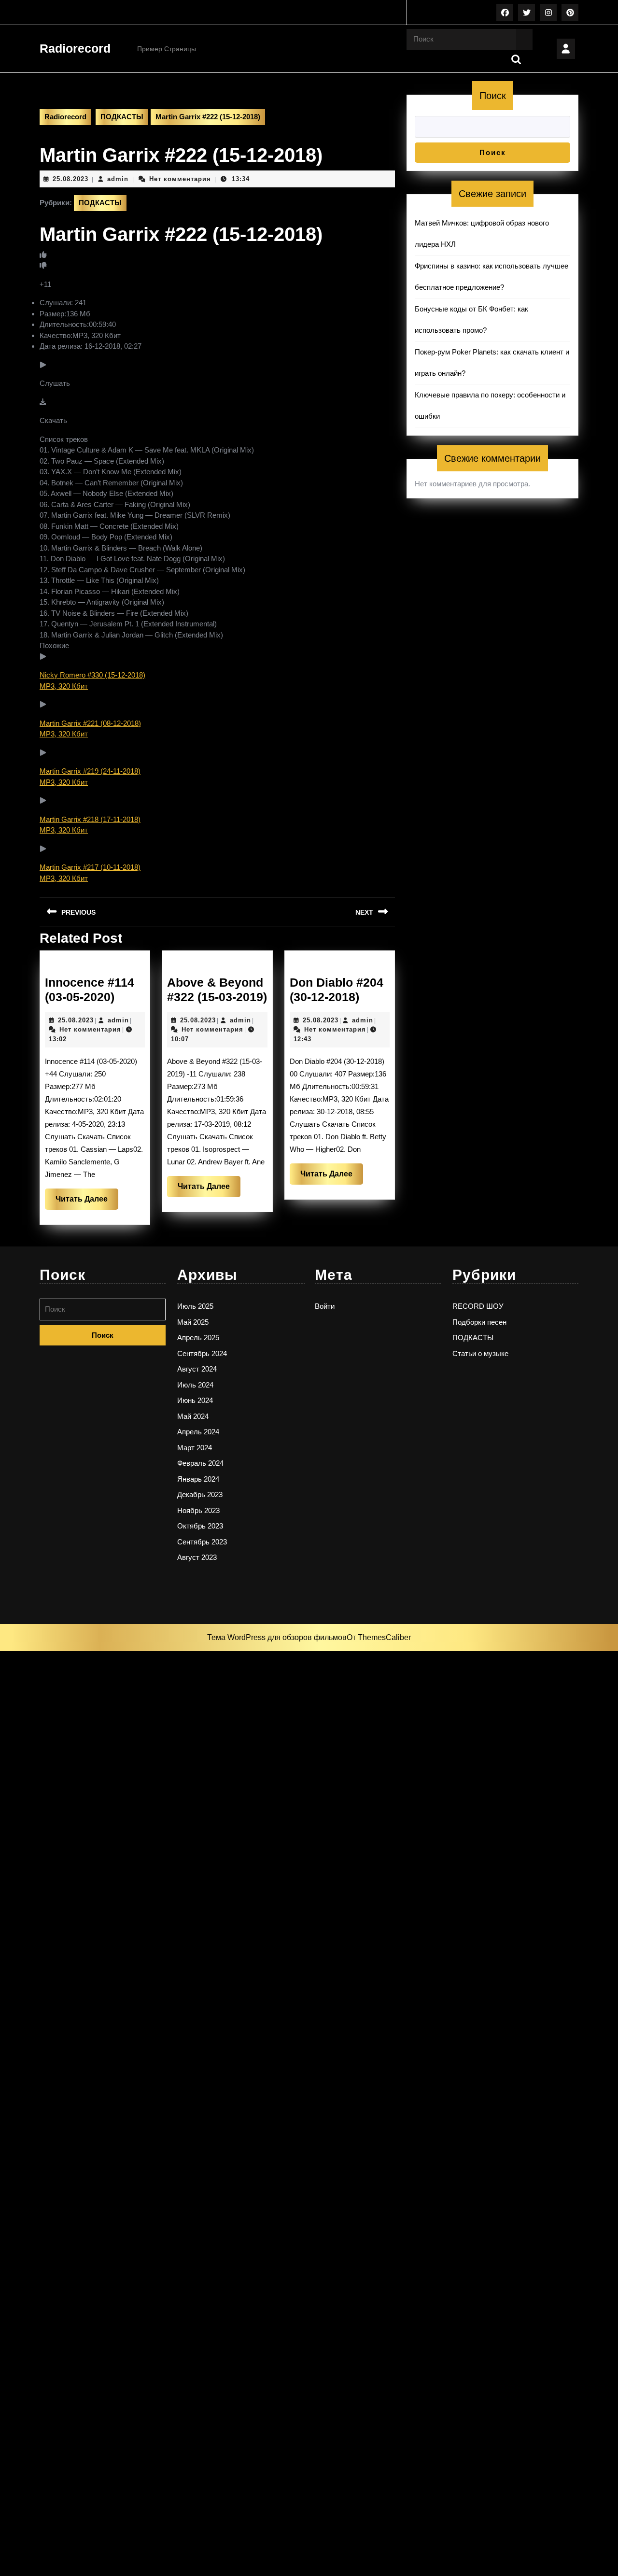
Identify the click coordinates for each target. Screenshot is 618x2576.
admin (118, 179)
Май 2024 (193, 1416)
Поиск (493, 96)
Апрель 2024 (198, 1432)
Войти (325, 1306)
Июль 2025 (195, 1306)
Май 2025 (193, 1322)
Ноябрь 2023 (198, 1510)
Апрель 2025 (198, 1338)
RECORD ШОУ (478, 1306)
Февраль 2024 (200, 1463)
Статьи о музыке (480, 1353)
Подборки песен (479, 1322)
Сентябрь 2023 (202, 1542)
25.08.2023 (70, 179)
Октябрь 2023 (200, 1526)
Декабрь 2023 (200, 1494)
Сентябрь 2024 (202, 1353)
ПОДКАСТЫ (122, 117)
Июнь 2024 (195, 1400)
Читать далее (87, 1202)
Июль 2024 (195, 1385)
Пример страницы (167, 49)
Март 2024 (195, 1448)
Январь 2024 (198, 1479)
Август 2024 (197, 1369)
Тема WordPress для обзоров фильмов (277, 1637)
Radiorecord (75, 48)
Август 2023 (197, 1557)
